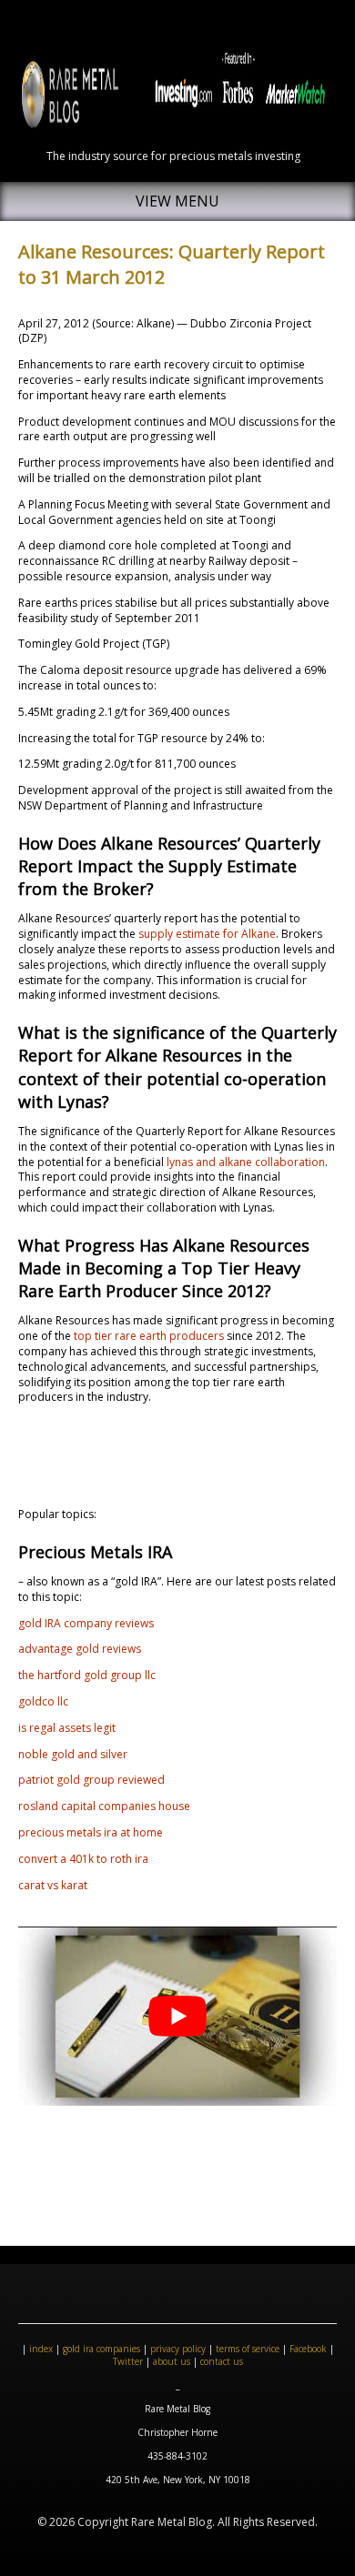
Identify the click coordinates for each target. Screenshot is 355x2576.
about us (172, 2361)
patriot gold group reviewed (91, 1780)
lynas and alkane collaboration (246, 1162)
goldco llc (43, 1701)
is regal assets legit (67, 1728)
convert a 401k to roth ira (83, 1859)
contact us (222, 2361)
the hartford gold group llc (87, 1675)
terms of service (248, 2349)
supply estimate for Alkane (207, 934)
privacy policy (178, 2349)
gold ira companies (101, 2349)
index (41, 2349)
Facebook (308, 2349)
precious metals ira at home (91, 1832)
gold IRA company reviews (86, 1623)
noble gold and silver (73, 1754)
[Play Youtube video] (177, 2016)
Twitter (128, 2361)
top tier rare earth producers (149, 1336)
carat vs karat (53, 1885)
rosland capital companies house (104, 1806)
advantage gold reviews (80, 1649)
